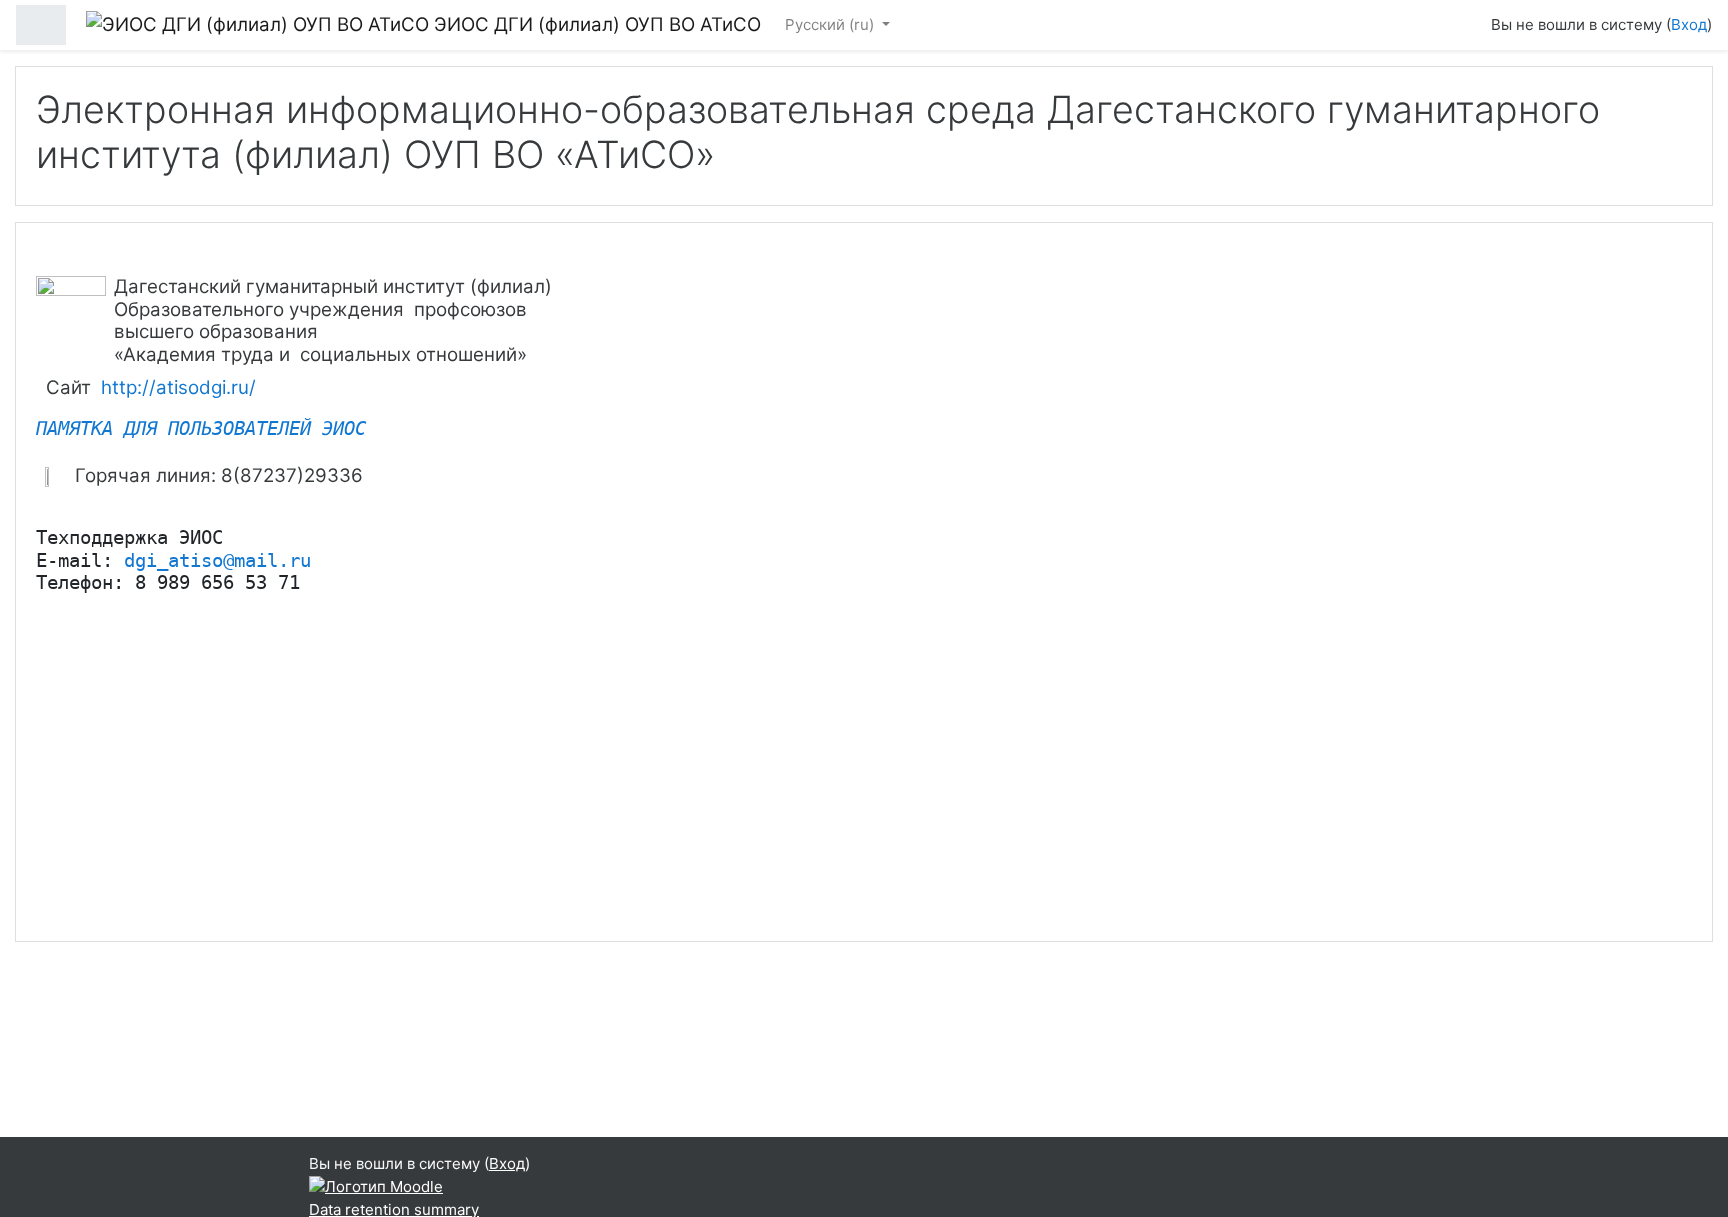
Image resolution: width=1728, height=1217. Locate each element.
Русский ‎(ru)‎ (831, 24)
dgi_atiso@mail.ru (217, 560)
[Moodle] (376, 1186)
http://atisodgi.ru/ (178, 387)
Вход (1689, 24)
